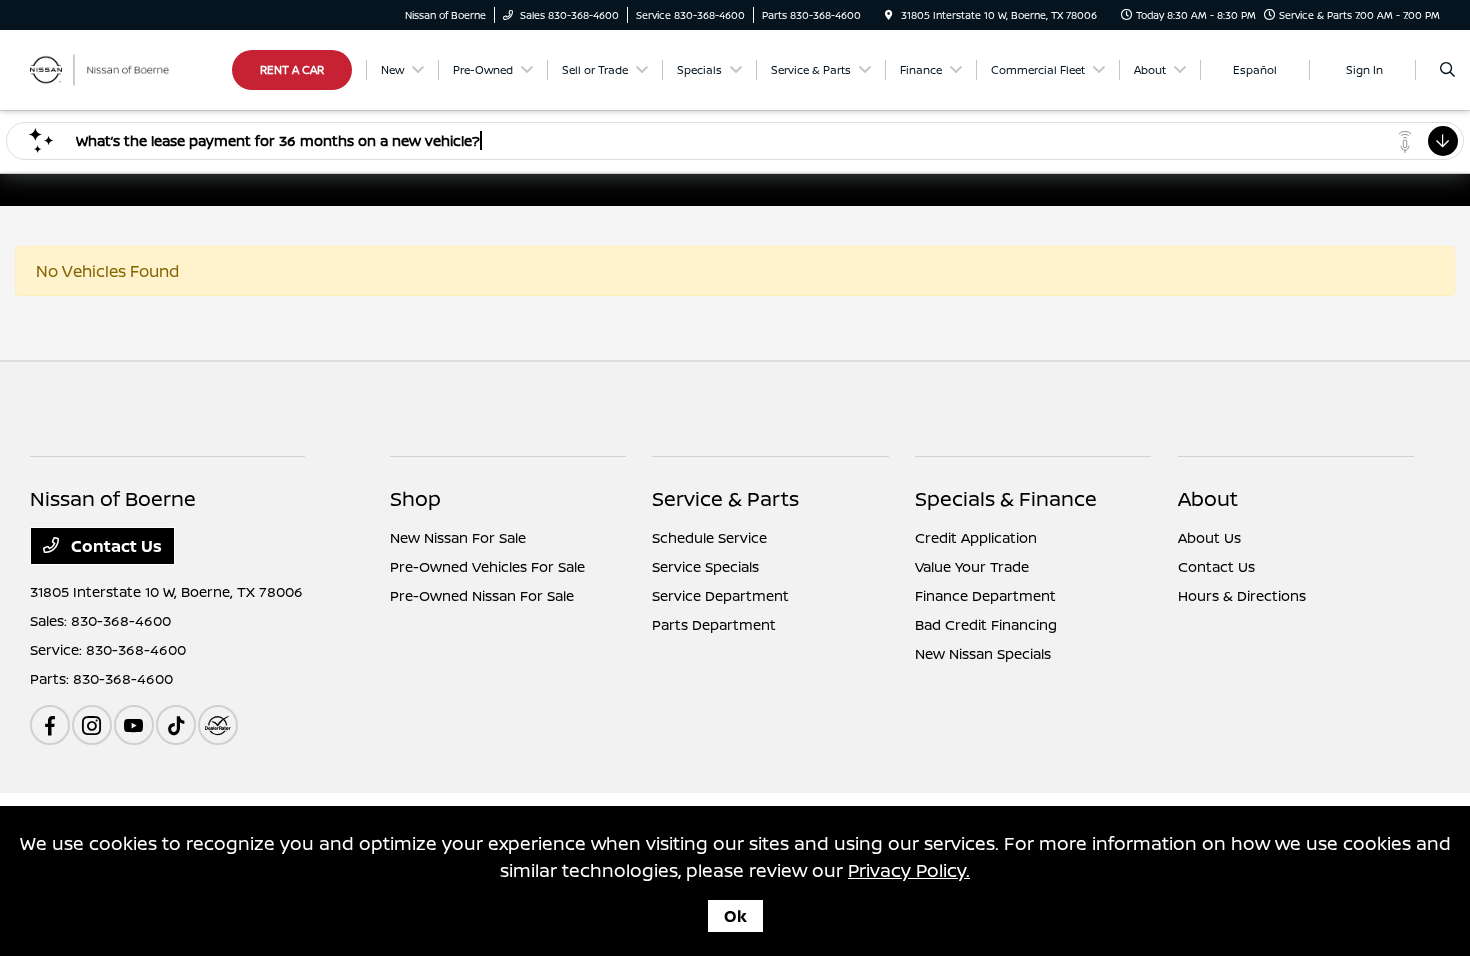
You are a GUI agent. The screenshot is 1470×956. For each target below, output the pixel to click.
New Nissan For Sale (458, 537)
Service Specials (705, 566)
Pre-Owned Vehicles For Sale (487, 566)
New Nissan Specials (983, 653)
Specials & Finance (1006, 498)
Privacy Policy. (909, 870)
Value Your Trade (972, 566)
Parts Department (714, 624)
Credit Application (976, 537)
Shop (415, 498)
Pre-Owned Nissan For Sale (482, 595)
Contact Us (114, 546)
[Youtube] (134, 725)
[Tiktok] (176, 725)
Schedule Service (709, 537)
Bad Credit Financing (986, 624)
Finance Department (985, 595)
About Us (1209, 537)
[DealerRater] (218, 725)
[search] (1447, 70)
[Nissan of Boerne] (120, 68)
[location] (889, 15)
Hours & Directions (1242, 595)
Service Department (720, 595)
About (1208, 498)
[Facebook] (50, 725)
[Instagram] (92, 725)
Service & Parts (725, 498)
